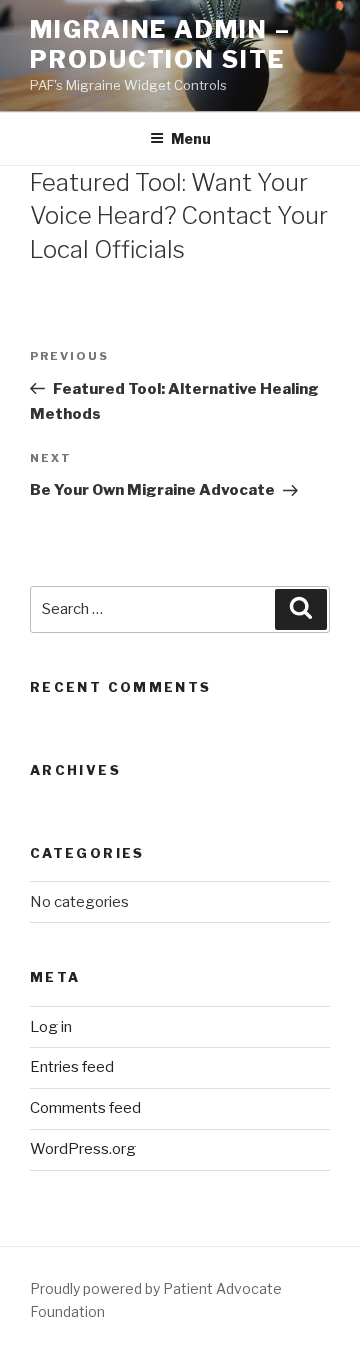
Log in (51, 1027)
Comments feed (85, 1108)
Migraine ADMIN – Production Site (160, 44)
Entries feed (72, 1067)
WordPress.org (83, 1149)
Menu (191, 138)
